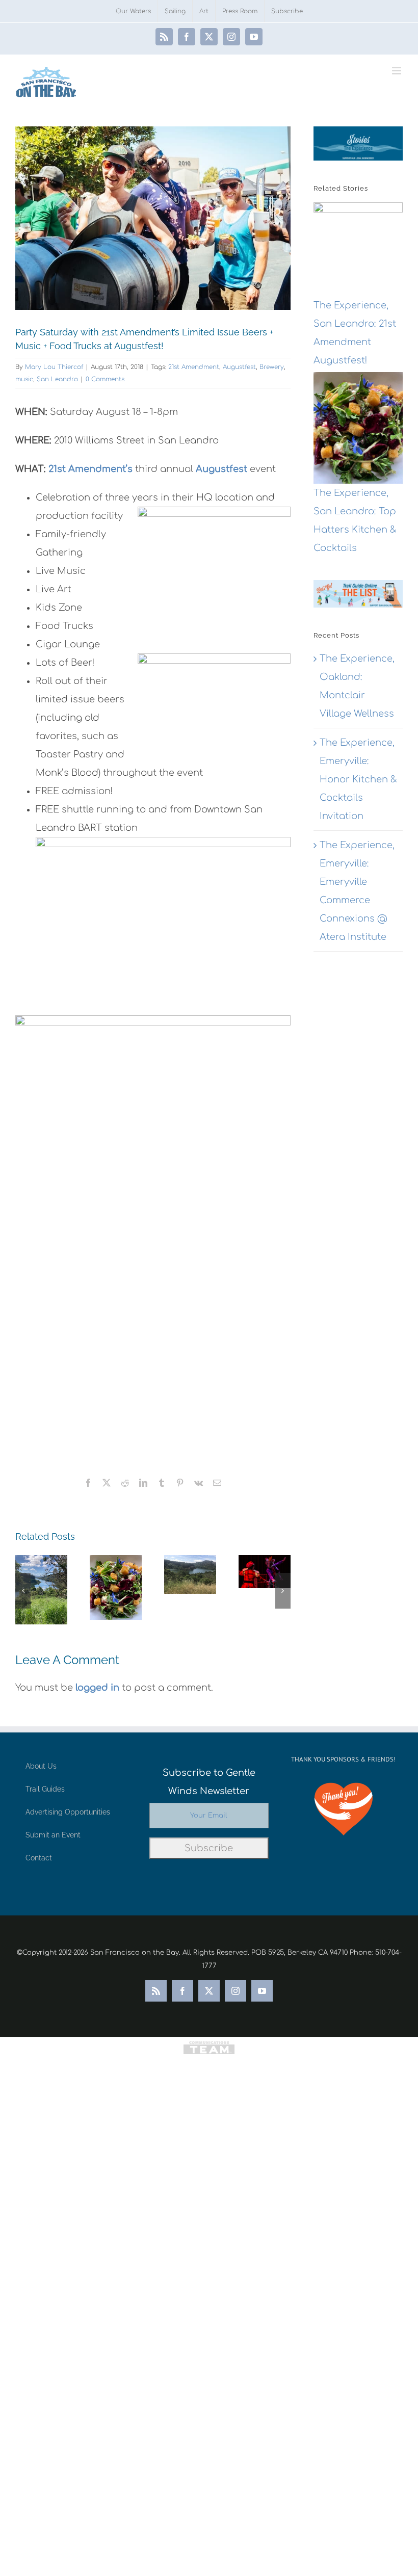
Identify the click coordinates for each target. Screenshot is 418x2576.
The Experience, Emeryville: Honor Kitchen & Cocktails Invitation (358, 779)
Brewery (272, 367)
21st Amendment (194, 367)
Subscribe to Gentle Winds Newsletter (209, 1782)
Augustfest (239, 367)
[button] (23, 1591)
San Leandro (57, 379)
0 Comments (105, 379)
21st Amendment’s (89, 469)
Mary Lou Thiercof (54, 367)
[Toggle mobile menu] (397, 71)
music (24, 379)
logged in (97, 1688)
